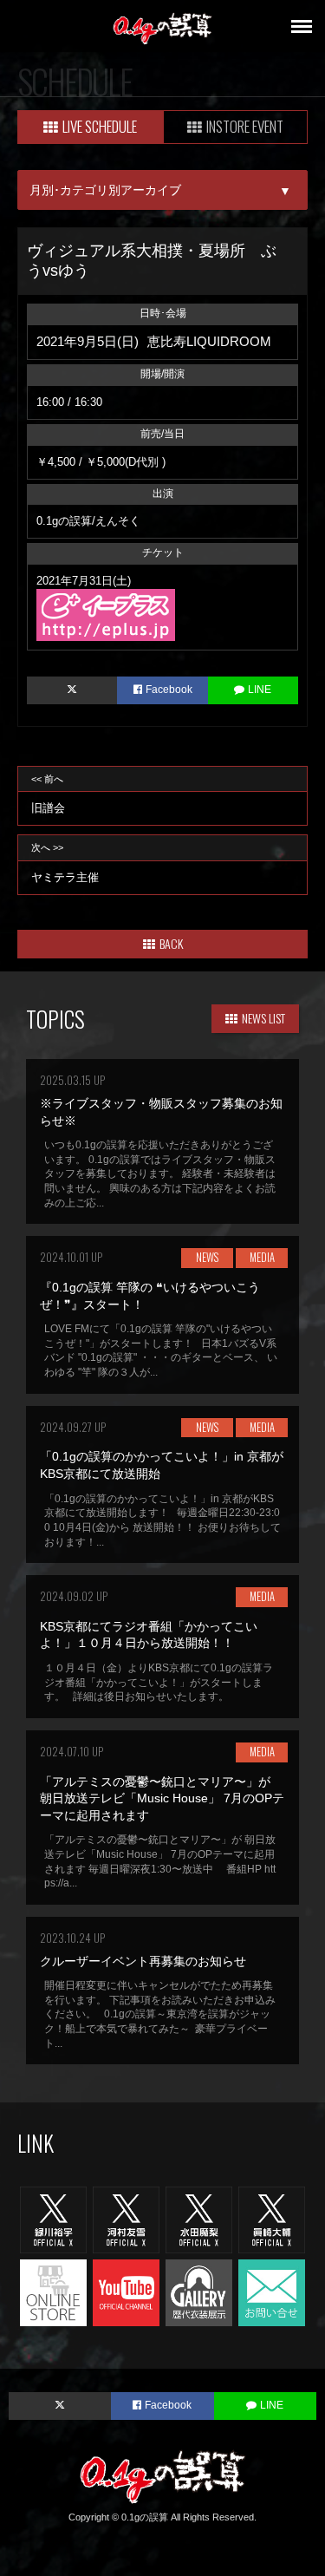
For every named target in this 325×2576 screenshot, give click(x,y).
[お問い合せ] (272, 2292)
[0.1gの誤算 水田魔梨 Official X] (199, 2220)
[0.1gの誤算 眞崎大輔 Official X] (272, 2220)
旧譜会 (48, 794)
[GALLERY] (199, 2292)
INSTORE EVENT (245, 126)
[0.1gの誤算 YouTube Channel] (126, 2292)
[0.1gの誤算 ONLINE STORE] (53, 2292)
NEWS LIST (263, 1018)
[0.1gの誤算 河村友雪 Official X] (126, 2220)
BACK (171, 943)
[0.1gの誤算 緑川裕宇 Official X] (53, 2220)
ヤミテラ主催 (65, 863)
